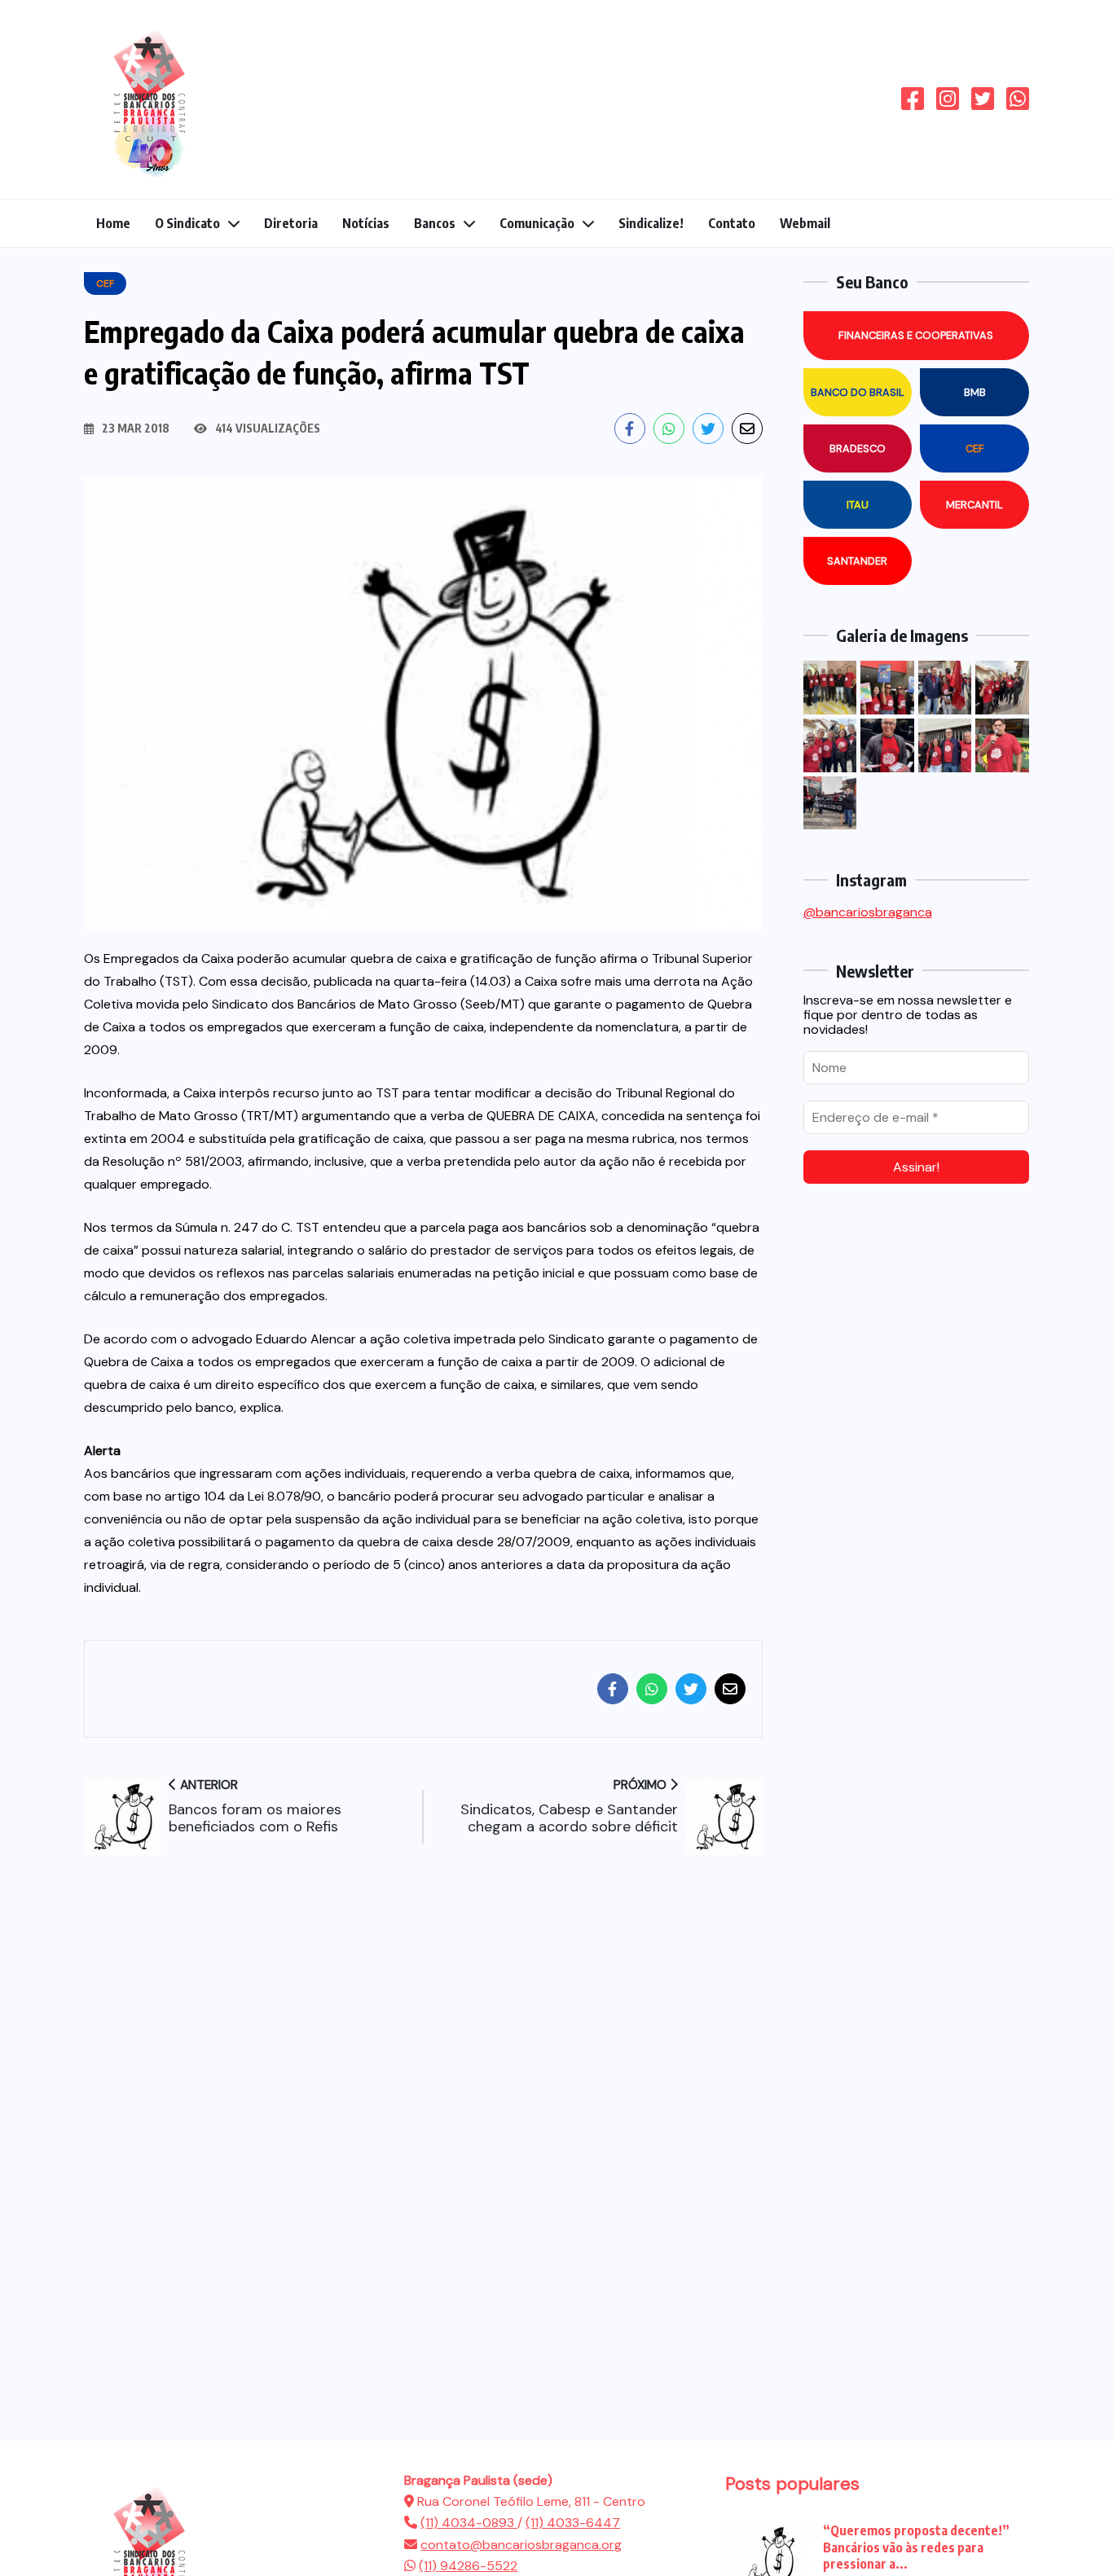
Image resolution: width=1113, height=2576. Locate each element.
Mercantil (974, 505)
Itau (858, 505)
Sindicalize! (651, 223)
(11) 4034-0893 (469, 2523)
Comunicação (537, 223)
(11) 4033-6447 (573, 2523)
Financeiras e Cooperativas (916, 335)
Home (113, 223)
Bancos (435, 223)
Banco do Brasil (858, 392)
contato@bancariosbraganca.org (521, 2545)
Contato (732, 223)
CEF (975, 448)
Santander (857, 561)
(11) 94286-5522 (468, 2566)
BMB (975, 392)
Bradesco (858, 448)
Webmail (805, 223)
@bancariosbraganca (868, 912)
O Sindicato (187, 223)
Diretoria (291, 223)
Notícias (366, 223)
